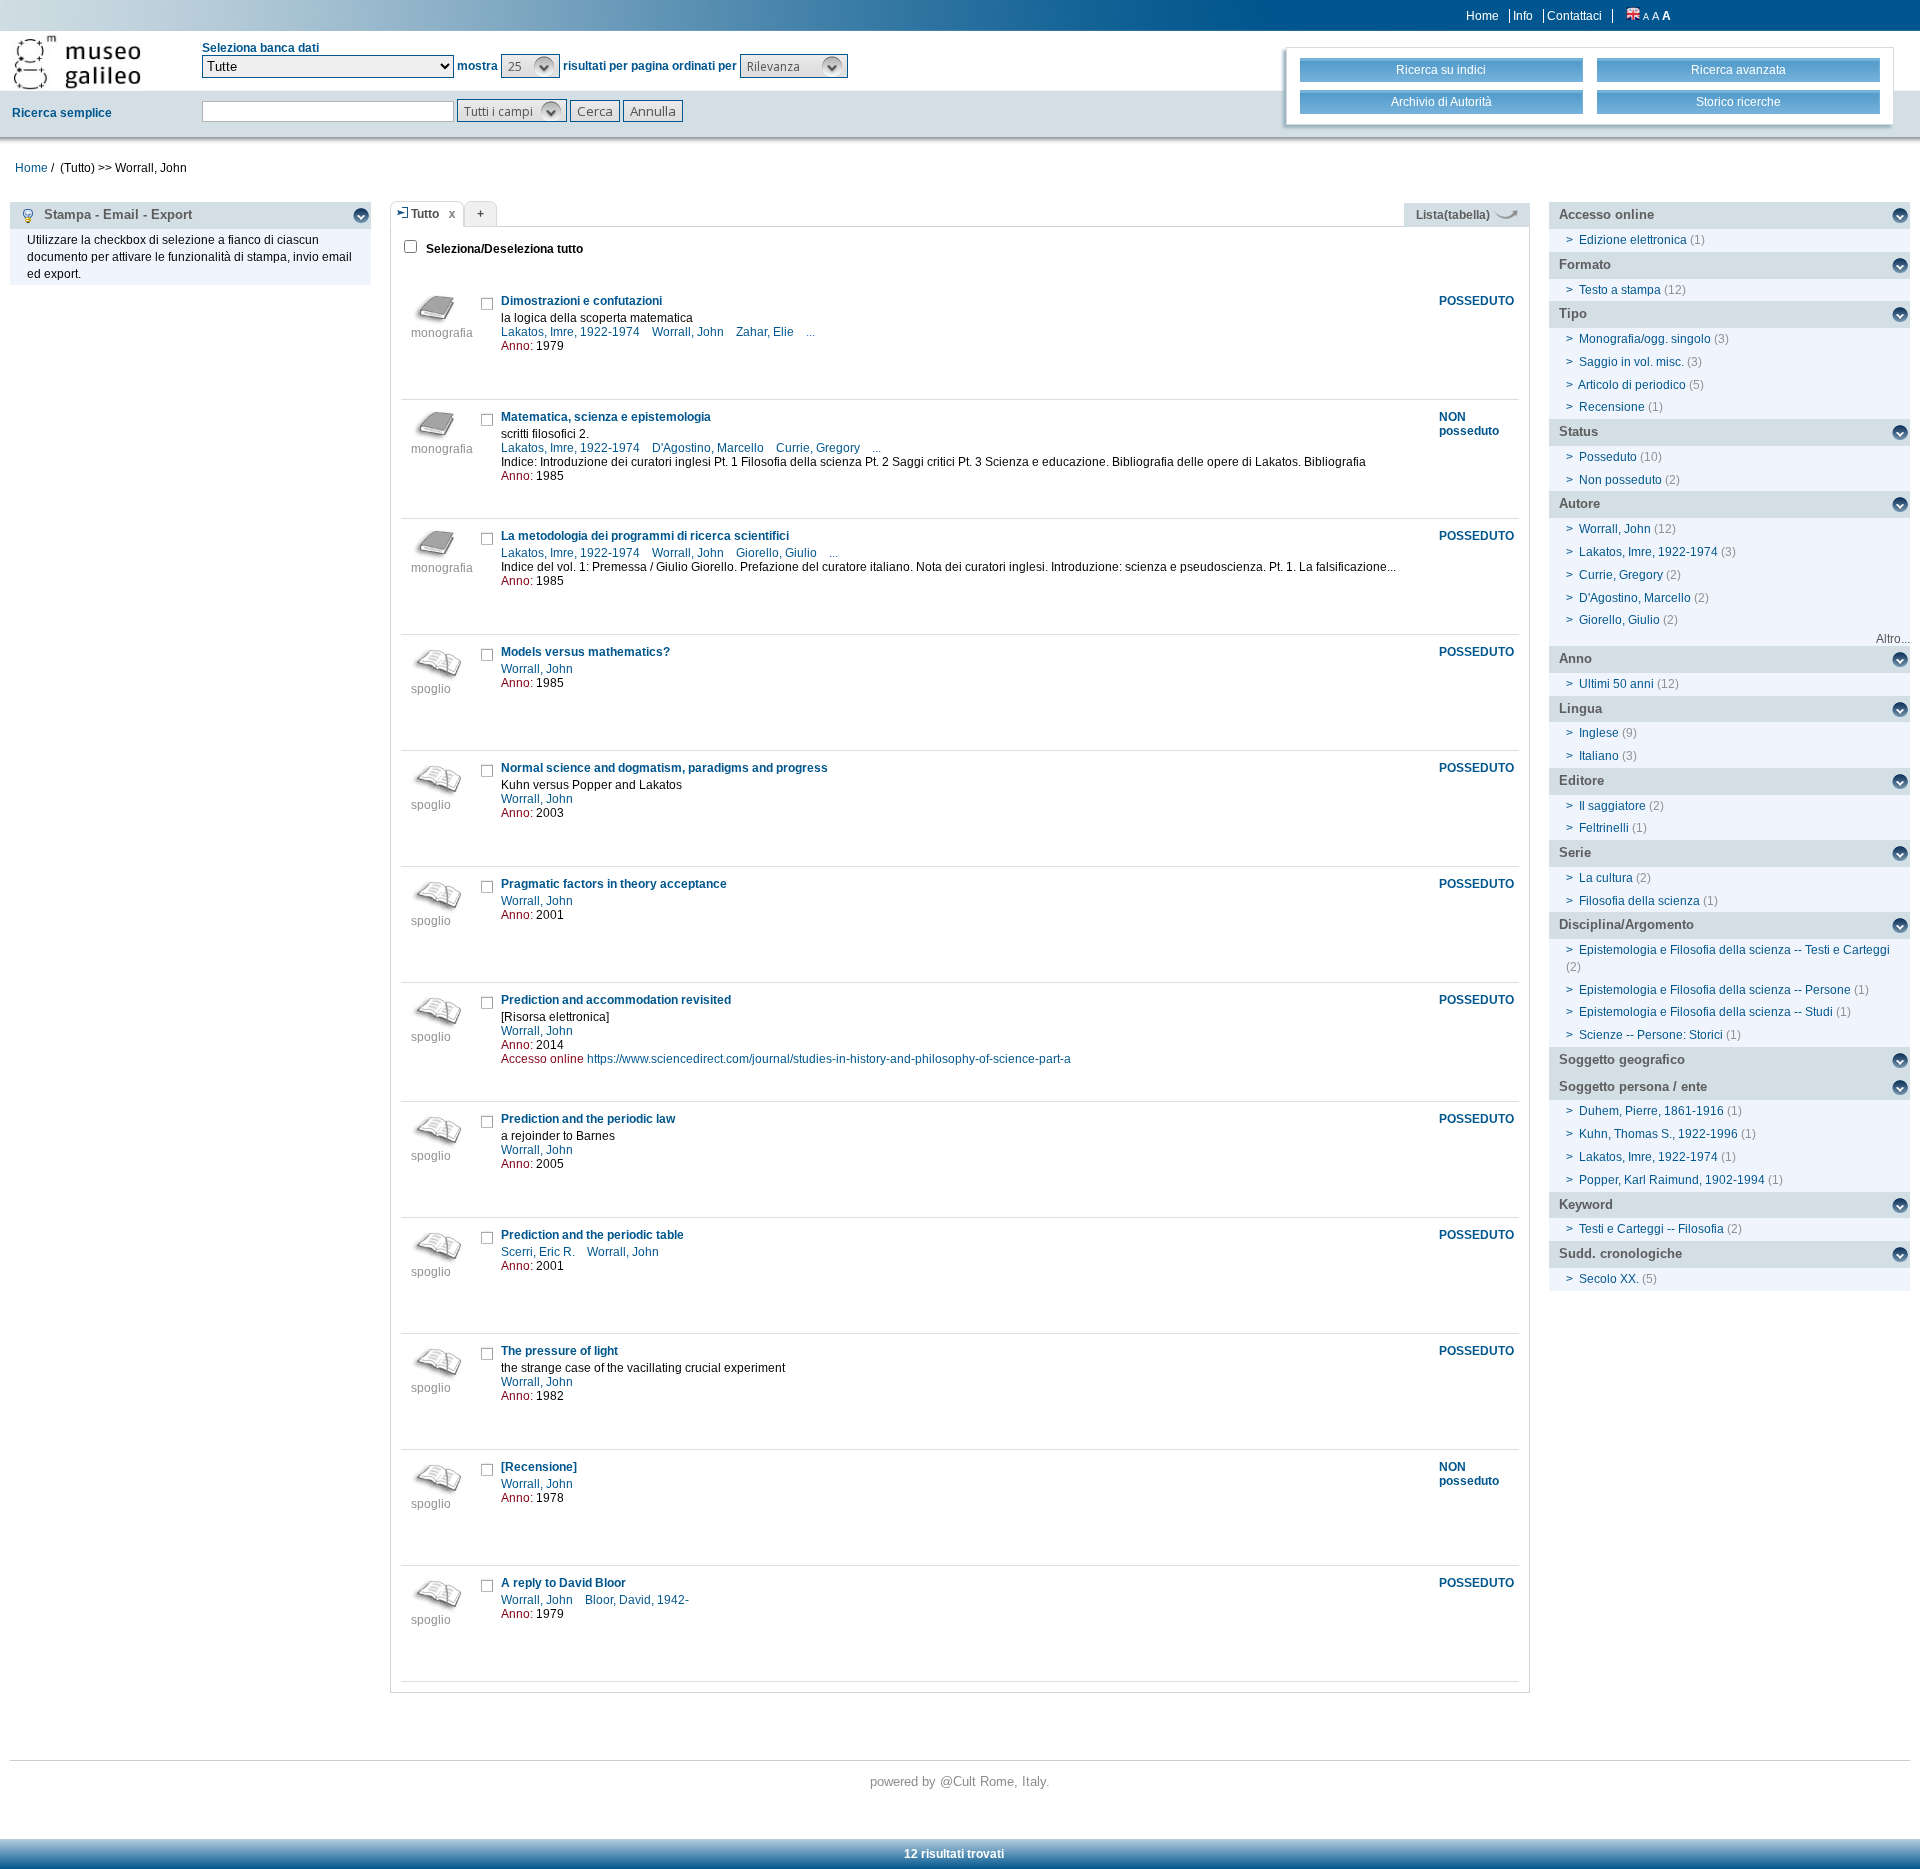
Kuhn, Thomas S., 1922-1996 (1658, 1134)
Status (1578, 431)
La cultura (1606, 878)
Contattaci (1574, 16)
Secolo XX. (1609, 1279)
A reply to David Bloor (563, 1583)
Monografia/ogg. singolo (1645, 339)
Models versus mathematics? (585, 652)
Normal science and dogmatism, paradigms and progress (664, 768)
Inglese (1599, 733)
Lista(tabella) (1454, 215)
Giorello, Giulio (778, 553)
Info (1523, 16)
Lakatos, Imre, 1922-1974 (572, 332)
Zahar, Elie (766, 332)
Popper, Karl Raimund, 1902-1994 (1672, 1180)
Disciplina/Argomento (1626, 924)
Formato (1585, 264)
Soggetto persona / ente (1633, 1086)
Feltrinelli (1604, 828)
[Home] (77, 62)
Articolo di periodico (1632, 385)
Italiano (1599, 756)
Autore (1579, 503)
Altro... (1893, 639)
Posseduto (1608, 457)
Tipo (1573, 313)
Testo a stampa (1620, 290)
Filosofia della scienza (1639, 901)
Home (1482, 16)
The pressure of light (559, 1351)
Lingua (1580, 708)
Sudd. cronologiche (1620, 1253)
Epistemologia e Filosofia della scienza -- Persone (1715, 990)
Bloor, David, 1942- (638, 1600)
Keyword (1586, 1204)
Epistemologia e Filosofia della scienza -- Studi (1706, 1012)
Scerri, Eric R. (539, 1252)
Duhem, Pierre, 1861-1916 (1651, 1111)
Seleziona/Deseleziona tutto (503, 249)
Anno (1575, 658)
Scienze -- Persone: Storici (1651, 1035)
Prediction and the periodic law (588, 1119)
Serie (1575, 852)
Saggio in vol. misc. (1631, 362)
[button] (530, 66)
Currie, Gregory (819, 448)
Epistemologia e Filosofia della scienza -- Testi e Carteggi (1734, 950)
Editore (1581, 780)
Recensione (1612, 407)
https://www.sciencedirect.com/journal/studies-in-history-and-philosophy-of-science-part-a (829, 1059)
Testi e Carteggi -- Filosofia (1651, 1229)
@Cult (960, 1781)
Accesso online (1606, 214)
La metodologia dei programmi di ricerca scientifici (645, 536)
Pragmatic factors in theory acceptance (614, 884)
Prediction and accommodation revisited (616, 1000)
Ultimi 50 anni (1616, 684)
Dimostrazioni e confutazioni (581, 301)
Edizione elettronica (1633, 240)
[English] (1633, 16)
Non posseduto (1620, 480)
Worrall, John (689, 332)
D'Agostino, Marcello (709, 448)
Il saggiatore (1612, 806)
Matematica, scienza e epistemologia (606, 417)
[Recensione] (539, 1467)
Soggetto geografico (1622, 1059)
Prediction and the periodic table (592, 1235)
